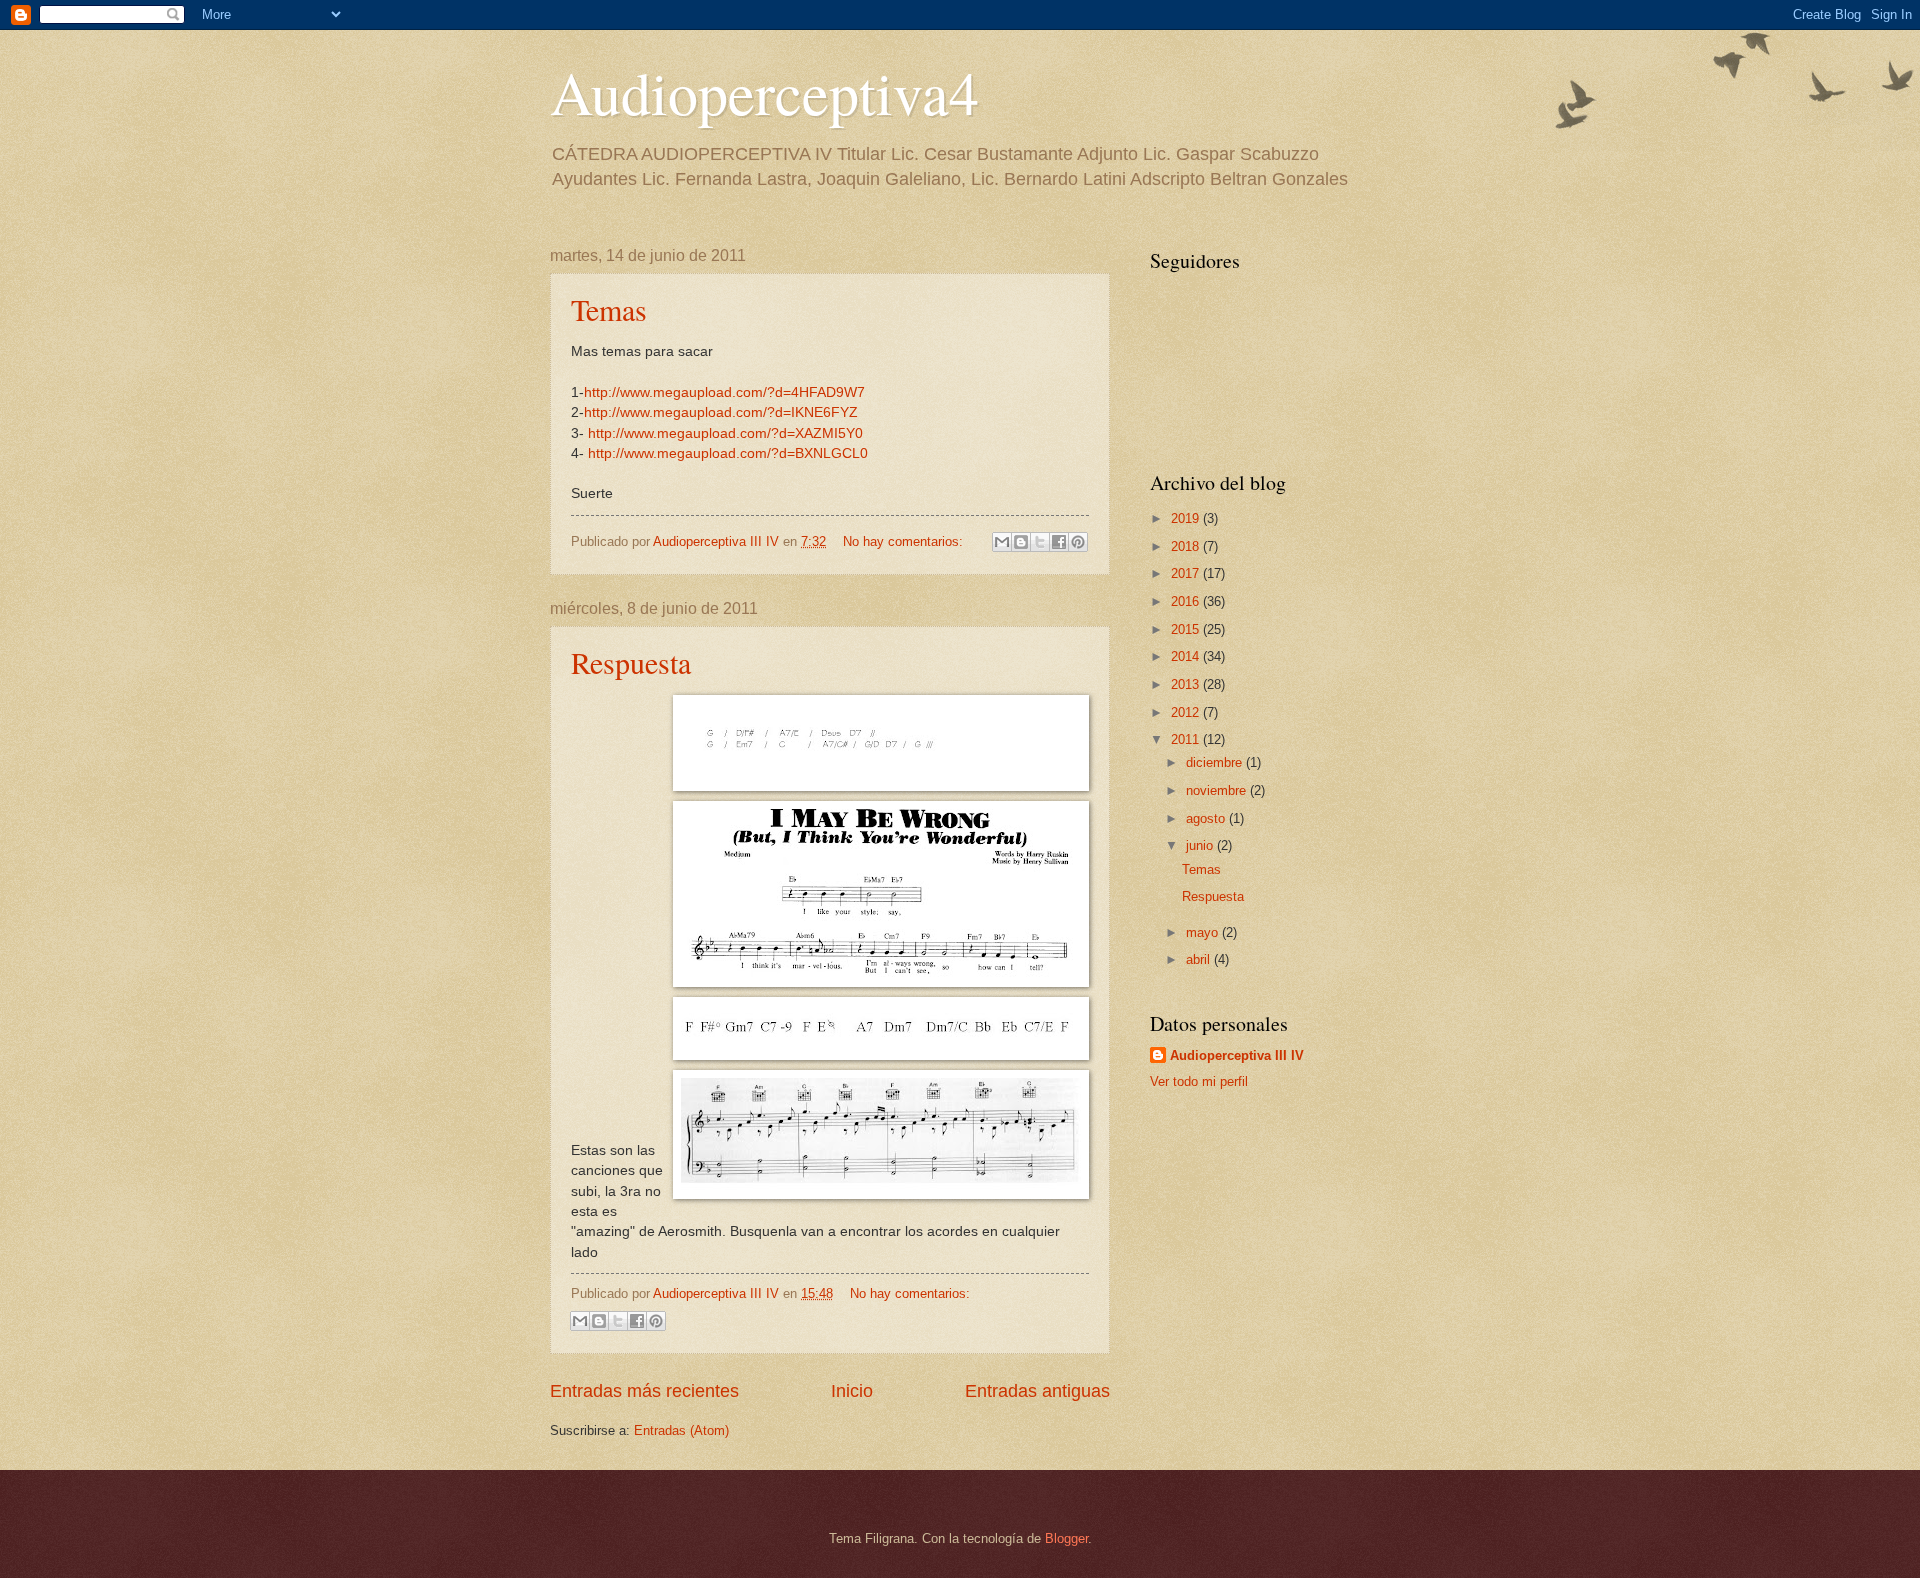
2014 (1187, 656)
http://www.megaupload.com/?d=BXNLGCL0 (728, 453)
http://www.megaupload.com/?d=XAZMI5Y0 (725, 433)
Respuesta (631, 662)
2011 (1187, 739)
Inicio (852, 1391)
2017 (1187, 573)
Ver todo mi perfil (1199, 1081)
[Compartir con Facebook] (1059, 542)
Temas (609, 309)
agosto (1207, 818)
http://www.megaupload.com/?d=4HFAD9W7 (724, 392)
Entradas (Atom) (681, 1430)
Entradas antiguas (1037, 1391)
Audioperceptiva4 (764, 92)
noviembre (1218, 790)
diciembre (1216, 762)
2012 (1187, 712)
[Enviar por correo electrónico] (1002, 542)
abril (1200, 959)
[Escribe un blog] (1021, 542)
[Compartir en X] (1040, 542)
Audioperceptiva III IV (1237, 1055)
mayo (1204, 932)
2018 (1187, 546)
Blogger (1066, 1538)
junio (1201, 845)
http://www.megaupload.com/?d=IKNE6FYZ (721, 412)
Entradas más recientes (644, 1391)
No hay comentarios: (905, 541)
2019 (1187, 518)
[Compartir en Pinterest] (1078, 542)
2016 (1187, 601)
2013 (1187, 684)
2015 (1187, 629)
